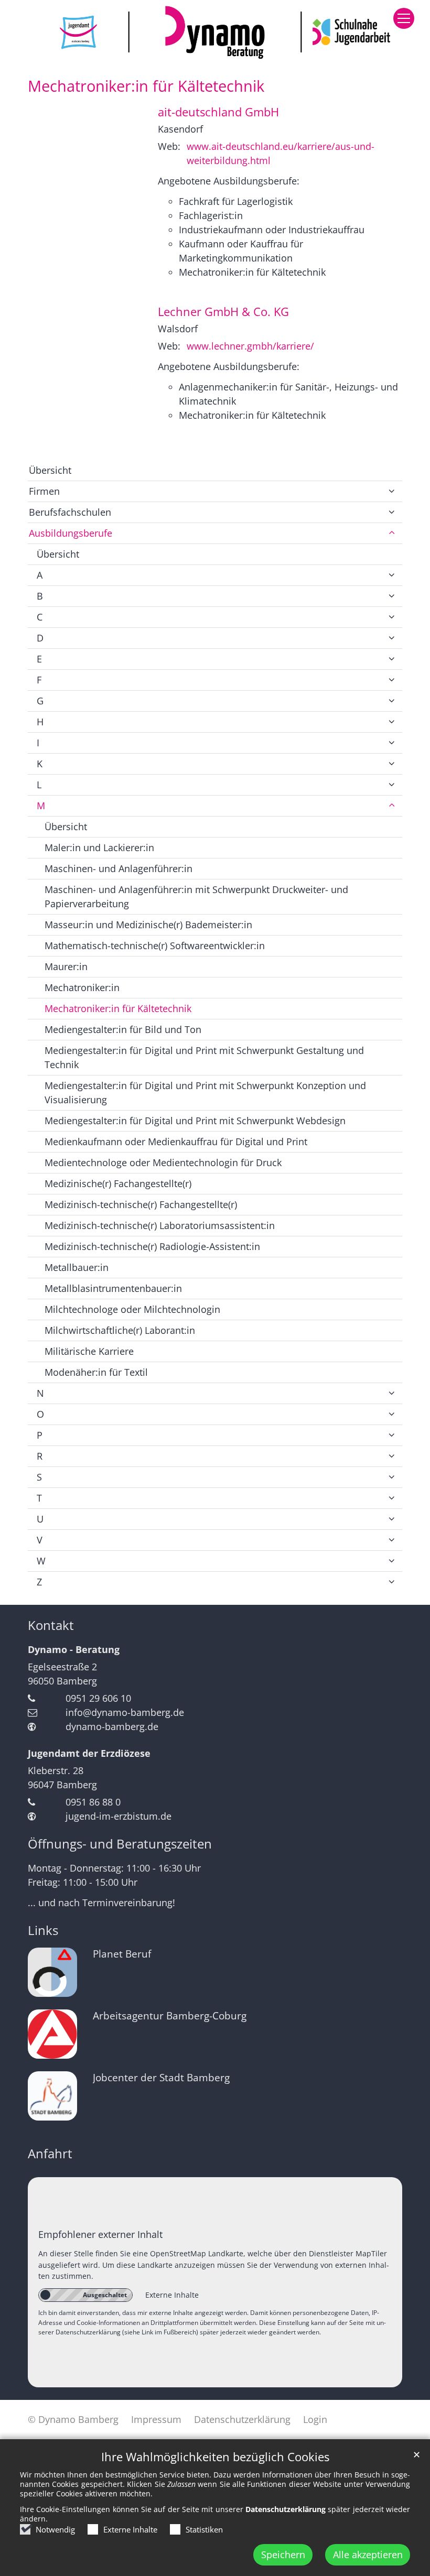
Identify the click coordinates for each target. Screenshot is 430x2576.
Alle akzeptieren (368, 2555)
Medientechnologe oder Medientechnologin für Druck (163, 1162)
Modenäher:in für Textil (96, 1372)
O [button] (40, 1414)
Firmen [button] (44, 491)
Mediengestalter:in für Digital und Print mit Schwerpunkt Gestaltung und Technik (204, 1057)
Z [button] (39, 1582)
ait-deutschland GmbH (218, 112)
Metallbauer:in (77, 1267)
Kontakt (51, 1625)
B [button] (40, 596)
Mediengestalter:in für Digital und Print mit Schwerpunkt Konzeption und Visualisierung (205, 1093)
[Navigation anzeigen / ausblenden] (404, 18)
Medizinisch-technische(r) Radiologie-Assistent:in (152, 1246)
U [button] (40, 1519)
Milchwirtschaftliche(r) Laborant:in (120, 1330)
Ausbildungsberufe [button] (71, 533)
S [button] (39, 1477)
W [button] (41, 1561)
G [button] (40, 701)
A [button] (40, 575)
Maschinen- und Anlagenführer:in (119, 868)
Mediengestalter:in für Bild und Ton (123, 1029)
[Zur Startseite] (215, 32)
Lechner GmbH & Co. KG (223, 312)
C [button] (40, 617)
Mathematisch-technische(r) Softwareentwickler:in (155, 945)
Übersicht (50, 470)
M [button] (41, 806)
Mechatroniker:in (82, 987)
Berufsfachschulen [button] (70, 512)
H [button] (40, 722)
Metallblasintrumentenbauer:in (113, 1288)
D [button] (40, 638)
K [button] (40, 764)
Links (43, 1930)
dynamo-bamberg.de (112, 1726)
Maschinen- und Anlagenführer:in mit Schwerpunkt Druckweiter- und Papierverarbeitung (196, 896)
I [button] (38, 743)
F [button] (39, 680)
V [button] (40, 1540)
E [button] (39, 659)
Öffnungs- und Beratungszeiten (120, 1844)
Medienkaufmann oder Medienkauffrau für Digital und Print (176, 1142)
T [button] (39, 1498)
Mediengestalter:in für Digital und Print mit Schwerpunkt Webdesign (195, 1121)
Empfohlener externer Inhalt (100, 2234)
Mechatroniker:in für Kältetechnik (146, 86)
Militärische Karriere (89, 1351)
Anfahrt (50, 2154)
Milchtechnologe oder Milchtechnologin (132, 1309)
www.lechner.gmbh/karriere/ (250, 346)
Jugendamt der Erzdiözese (89, 1753)
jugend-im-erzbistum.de (119, 1816)
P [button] (40, 1435)
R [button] (40, 1456)
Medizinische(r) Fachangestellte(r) (118, 1183)
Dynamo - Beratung (74, 1649)
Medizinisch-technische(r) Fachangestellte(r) (141, 1204)
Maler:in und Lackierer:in (99, 847)
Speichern (283, 2555)
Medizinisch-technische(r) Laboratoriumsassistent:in (160, 1225)
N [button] (40, 1393)
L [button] (39, 785)
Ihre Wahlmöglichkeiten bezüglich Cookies (215, 2457)
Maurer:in (66, 966)
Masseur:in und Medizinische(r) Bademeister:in (148, 925)
